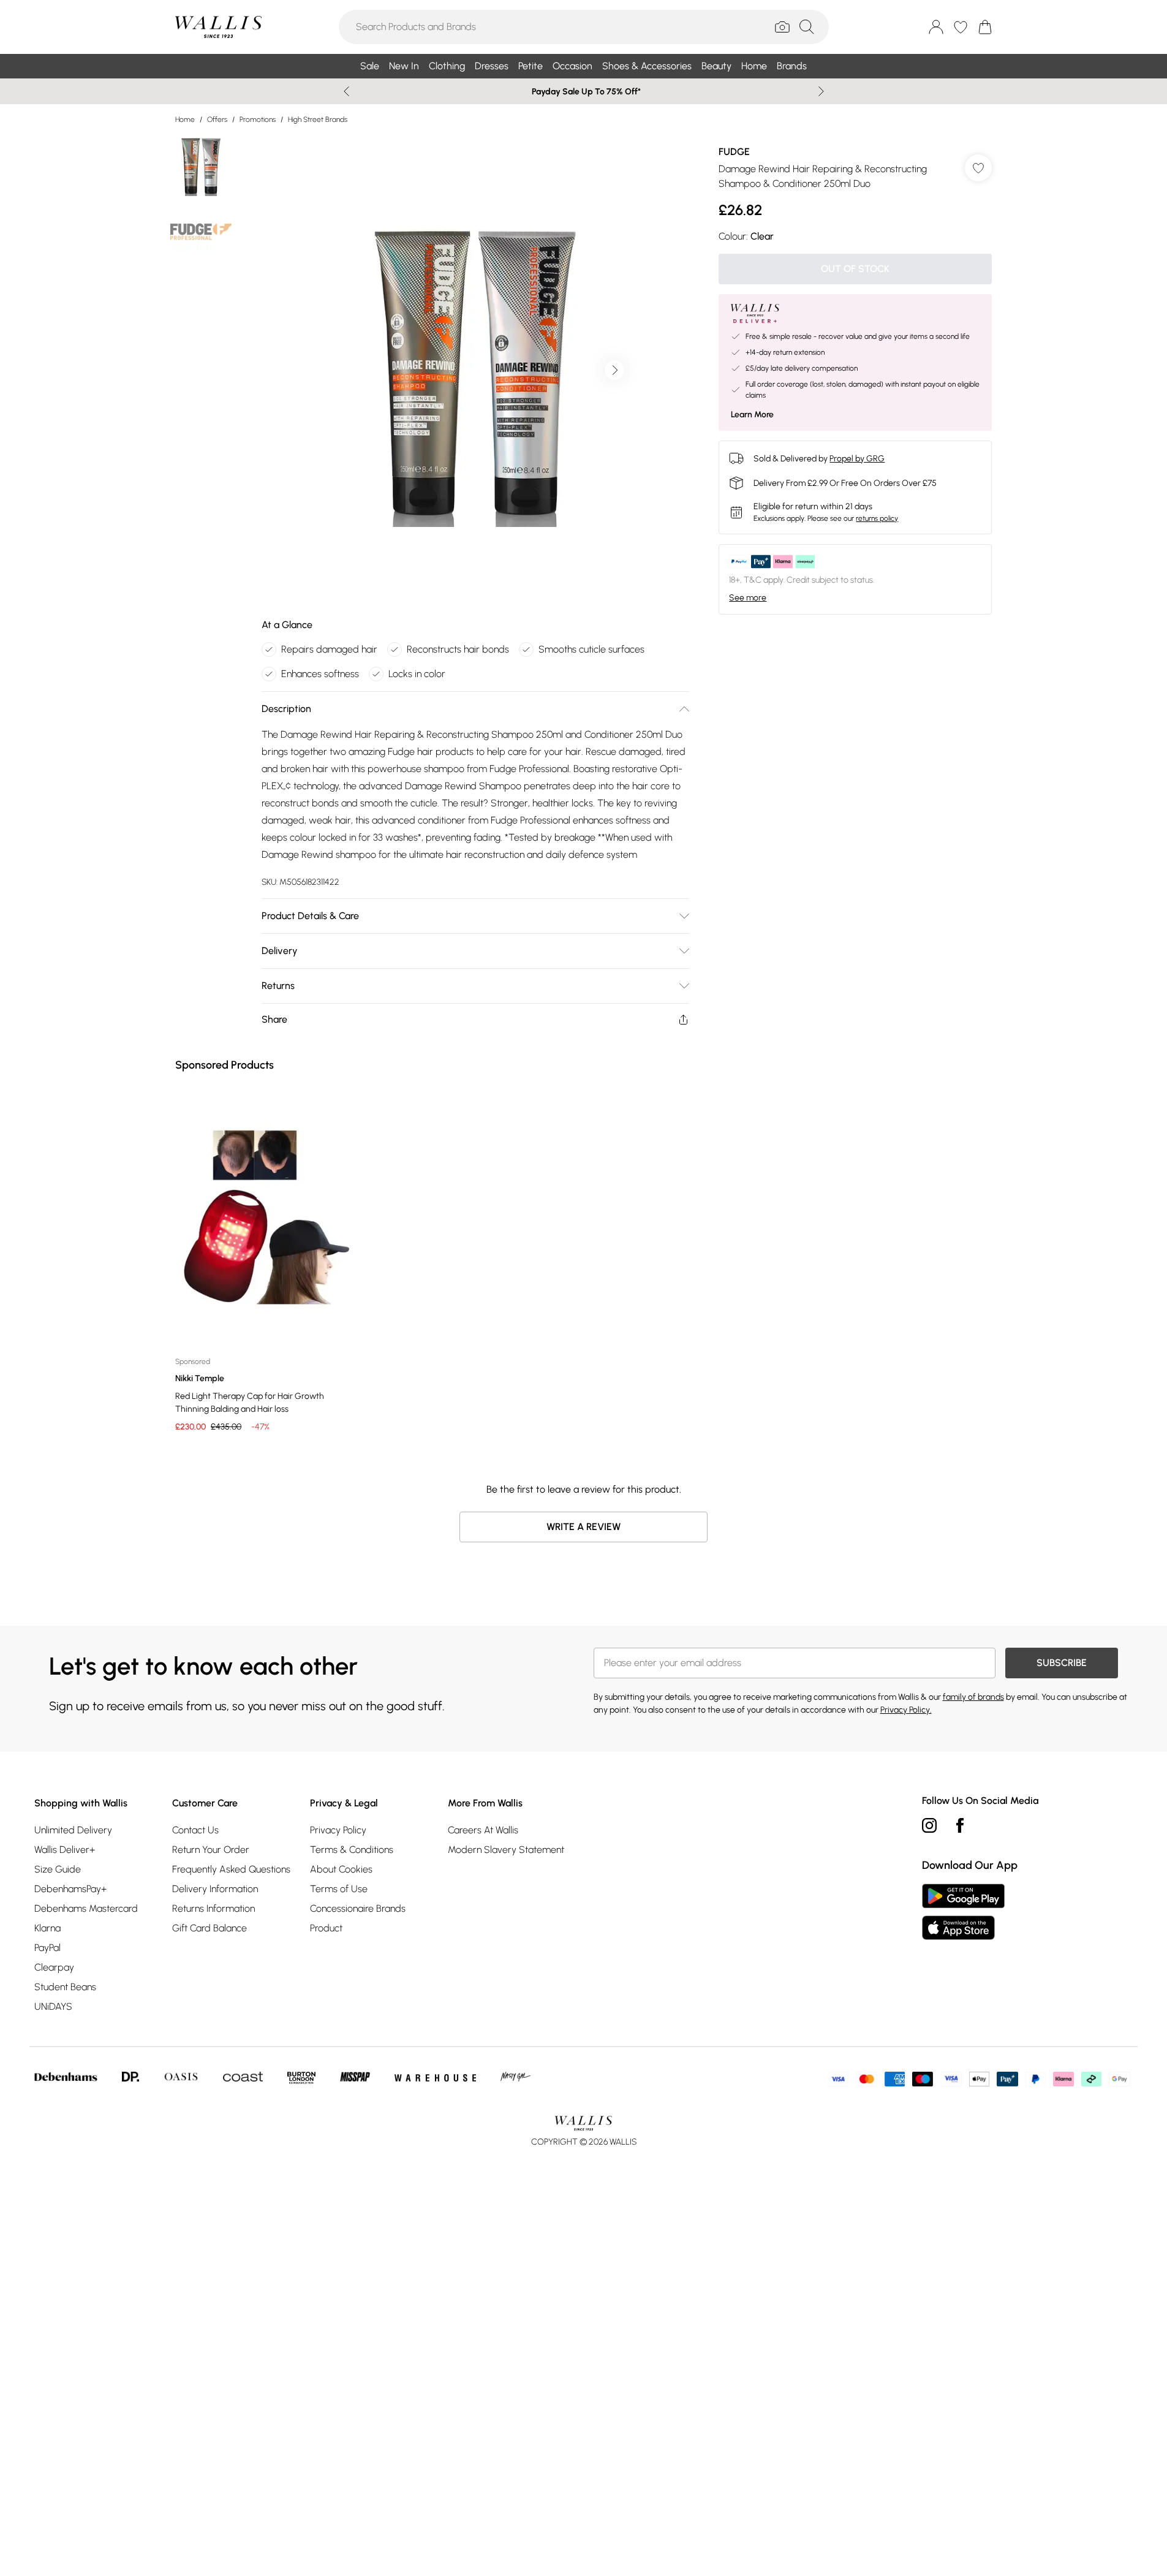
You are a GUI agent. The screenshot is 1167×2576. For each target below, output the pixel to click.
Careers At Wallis (483, 1830)
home (185, 119)
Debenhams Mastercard (86, 1908)
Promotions (258, 119)
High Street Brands (318, 119)
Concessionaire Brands (358, 1908)
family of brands (973, 1697)
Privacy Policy (338, 1830)
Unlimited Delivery (73, 1830)
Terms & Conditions (352, 1850)
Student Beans (65, 1987)
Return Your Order (211, 1850)
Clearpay (54, 1967)
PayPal (47, 1948)
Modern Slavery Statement (506, 1850)
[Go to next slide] (614, 370)
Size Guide (58, 1869)
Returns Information (213, 1908)
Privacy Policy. (906, 1710)
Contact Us (195, 1830)
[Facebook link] (960, 1825)
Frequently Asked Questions (231, 1869)
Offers (217, 119)
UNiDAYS (53, 2006)
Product (326, 1928)
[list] (475, 370)
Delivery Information (215, 1889)
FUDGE (734, 152)
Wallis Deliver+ (65, 1850)
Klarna (47, 1928)
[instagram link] (929, 1825)
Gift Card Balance (210, 1928)
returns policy (877, 518)
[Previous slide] (346, 91)
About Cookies (341, 1869)
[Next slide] (821, 91)
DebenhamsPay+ (70, 1889)
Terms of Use (339, 1889)
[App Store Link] (963, 1912)
